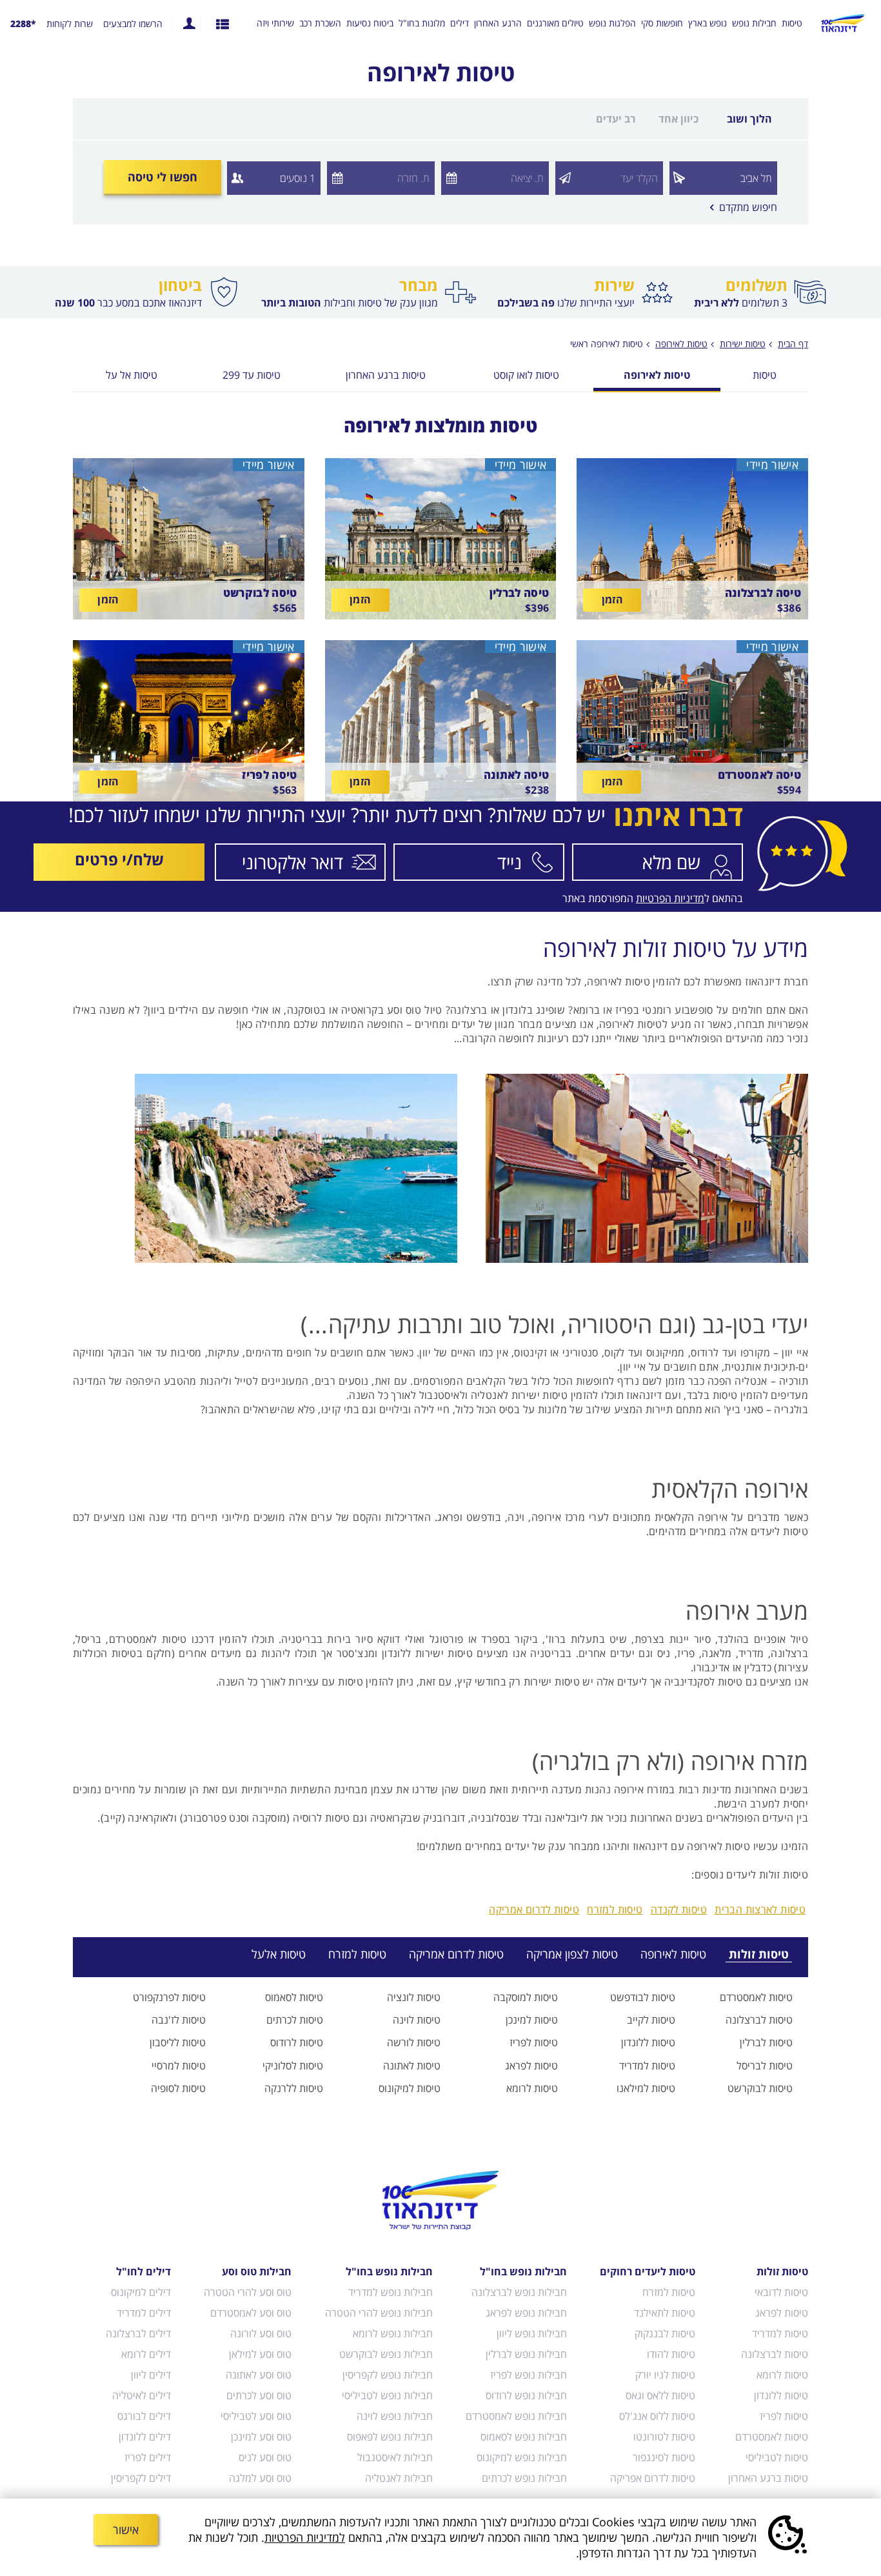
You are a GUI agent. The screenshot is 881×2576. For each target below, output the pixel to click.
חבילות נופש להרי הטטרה (379, 2313)
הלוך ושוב (749, 119)
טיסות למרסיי (179, 2066)
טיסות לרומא (532, 2088)
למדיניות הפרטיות (305, 2537)
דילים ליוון (151, 2375)
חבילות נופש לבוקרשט (386, 2354)
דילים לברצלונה (138, 2333)
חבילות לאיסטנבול (395, 2457)
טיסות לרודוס (297, 2042)
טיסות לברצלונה (759, 2020)
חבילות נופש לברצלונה (519, 2292)
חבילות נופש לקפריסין (387, 2375)
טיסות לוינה (417, 2020)
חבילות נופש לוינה (394, 2416)
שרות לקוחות (70, 24)
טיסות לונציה (414, 1997)
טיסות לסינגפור (664, 2457)
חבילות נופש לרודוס (526, 2395)
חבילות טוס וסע (257, 2271)
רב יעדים (616, 119)
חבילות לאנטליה (399, 2478)
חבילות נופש (754, 23)
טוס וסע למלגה (260, 2478)
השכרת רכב (320, 23)
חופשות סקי (662, 23)
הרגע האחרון (498, 23)
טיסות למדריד (647, 2066)
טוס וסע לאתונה (259, 2375)
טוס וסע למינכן (261, 2437)
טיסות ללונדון (648, 2042)
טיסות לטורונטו (664, 2437)
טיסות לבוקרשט (760, 2088)
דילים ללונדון (145, 2437)
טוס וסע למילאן (260, 2354)
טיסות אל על (132, 376)
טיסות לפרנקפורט (169, 1997)
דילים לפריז (148, 2457)
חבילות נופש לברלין (526, 2354)
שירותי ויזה (275, 23)
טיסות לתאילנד (665, 2313)
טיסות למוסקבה (526, 1997)
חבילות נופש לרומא (392, 2333)
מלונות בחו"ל (422, 23)
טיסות (792, 23)
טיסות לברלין (766, 2042)
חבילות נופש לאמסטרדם (516, 2416)
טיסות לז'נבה (179, 2020)
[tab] (751, 1954)
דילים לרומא (146, 2354)
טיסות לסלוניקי (293, 2066)
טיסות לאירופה (657, 376)
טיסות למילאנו (646, 2088)
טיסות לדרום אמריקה (534, 1909)
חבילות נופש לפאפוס (390, 2437)
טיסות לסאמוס (294, 1997)
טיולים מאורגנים (555, 23)
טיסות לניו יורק (665, 2375)
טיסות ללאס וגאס (660, 2395)
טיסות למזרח (615, 1909)
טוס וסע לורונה (261, 2333)
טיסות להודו (671, 2354)
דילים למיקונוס (141, 2292)
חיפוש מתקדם (744, 207)
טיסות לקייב (651, 2020)
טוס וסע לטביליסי (256, 2416)
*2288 (23, 24)
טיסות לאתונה (412, 2066)
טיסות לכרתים (295, 2020)
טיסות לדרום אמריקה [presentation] (456, 1954)
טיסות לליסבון (178, 2042)
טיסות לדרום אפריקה (653, 2478)
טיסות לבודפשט (643, 1997)
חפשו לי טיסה (163, 177)
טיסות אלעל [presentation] (279, 1954)
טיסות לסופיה (178, 2088)
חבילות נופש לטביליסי (387, 2395)
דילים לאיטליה (142, 2395)
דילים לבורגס (144, 2416)
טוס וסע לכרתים (259, 2395)
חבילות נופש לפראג (526, 2313)
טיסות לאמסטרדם (756, 1997)
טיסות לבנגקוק (665, 2333)
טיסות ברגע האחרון (386, 376)
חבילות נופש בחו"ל (523, 2271)
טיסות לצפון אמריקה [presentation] (572, 1954)
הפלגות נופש (612, 23)
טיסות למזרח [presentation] (357, 1954)
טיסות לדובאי (781, 2292)
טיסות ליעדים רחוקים (648, 2271)
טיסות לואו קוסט (526, 376)
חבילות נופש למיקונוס (522, 2457)
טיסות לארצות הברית (760, 1909)
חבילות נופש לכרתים (524, 2478)
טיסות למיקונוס (410, 2088)
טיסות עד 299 (252, 376)
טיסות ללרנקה (294, 2088)
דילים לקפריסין (141, 2478)
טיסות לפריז (534, 2042)
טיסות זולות (782, 2271)
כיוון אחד (678, 119)
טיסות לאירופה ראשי (607, 344)
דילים (460, 23)
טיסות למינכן (532, 2020)
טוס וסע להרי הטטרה (248, 2292)
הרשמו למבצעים (133, 24)
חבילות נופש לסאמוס (524, 2437)
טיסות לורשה (414, 2042)
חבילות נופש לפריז (529, 2375)
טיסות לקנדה (679, 1909)
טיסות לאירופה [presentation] (673, 1954)
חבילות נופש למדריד (390, 2292)
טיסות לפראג (531, 2066)
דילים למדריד (144, 2313)
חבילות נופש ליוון (532, 2333)
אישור (126, 2530)
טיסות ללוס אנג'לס (657, 2416)
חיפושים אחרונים (223, 23)
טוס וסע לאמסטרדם (251, 2313)
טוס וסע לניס (265, 2457)
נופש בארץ (708, 23)
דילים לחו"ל (144, 2271)
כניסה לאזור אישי (189, 23)
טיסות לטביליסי (777, 2457)
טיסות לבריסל (765, 2066)
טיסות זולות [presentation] (759, 1954)
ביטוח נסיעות (370, 23)
